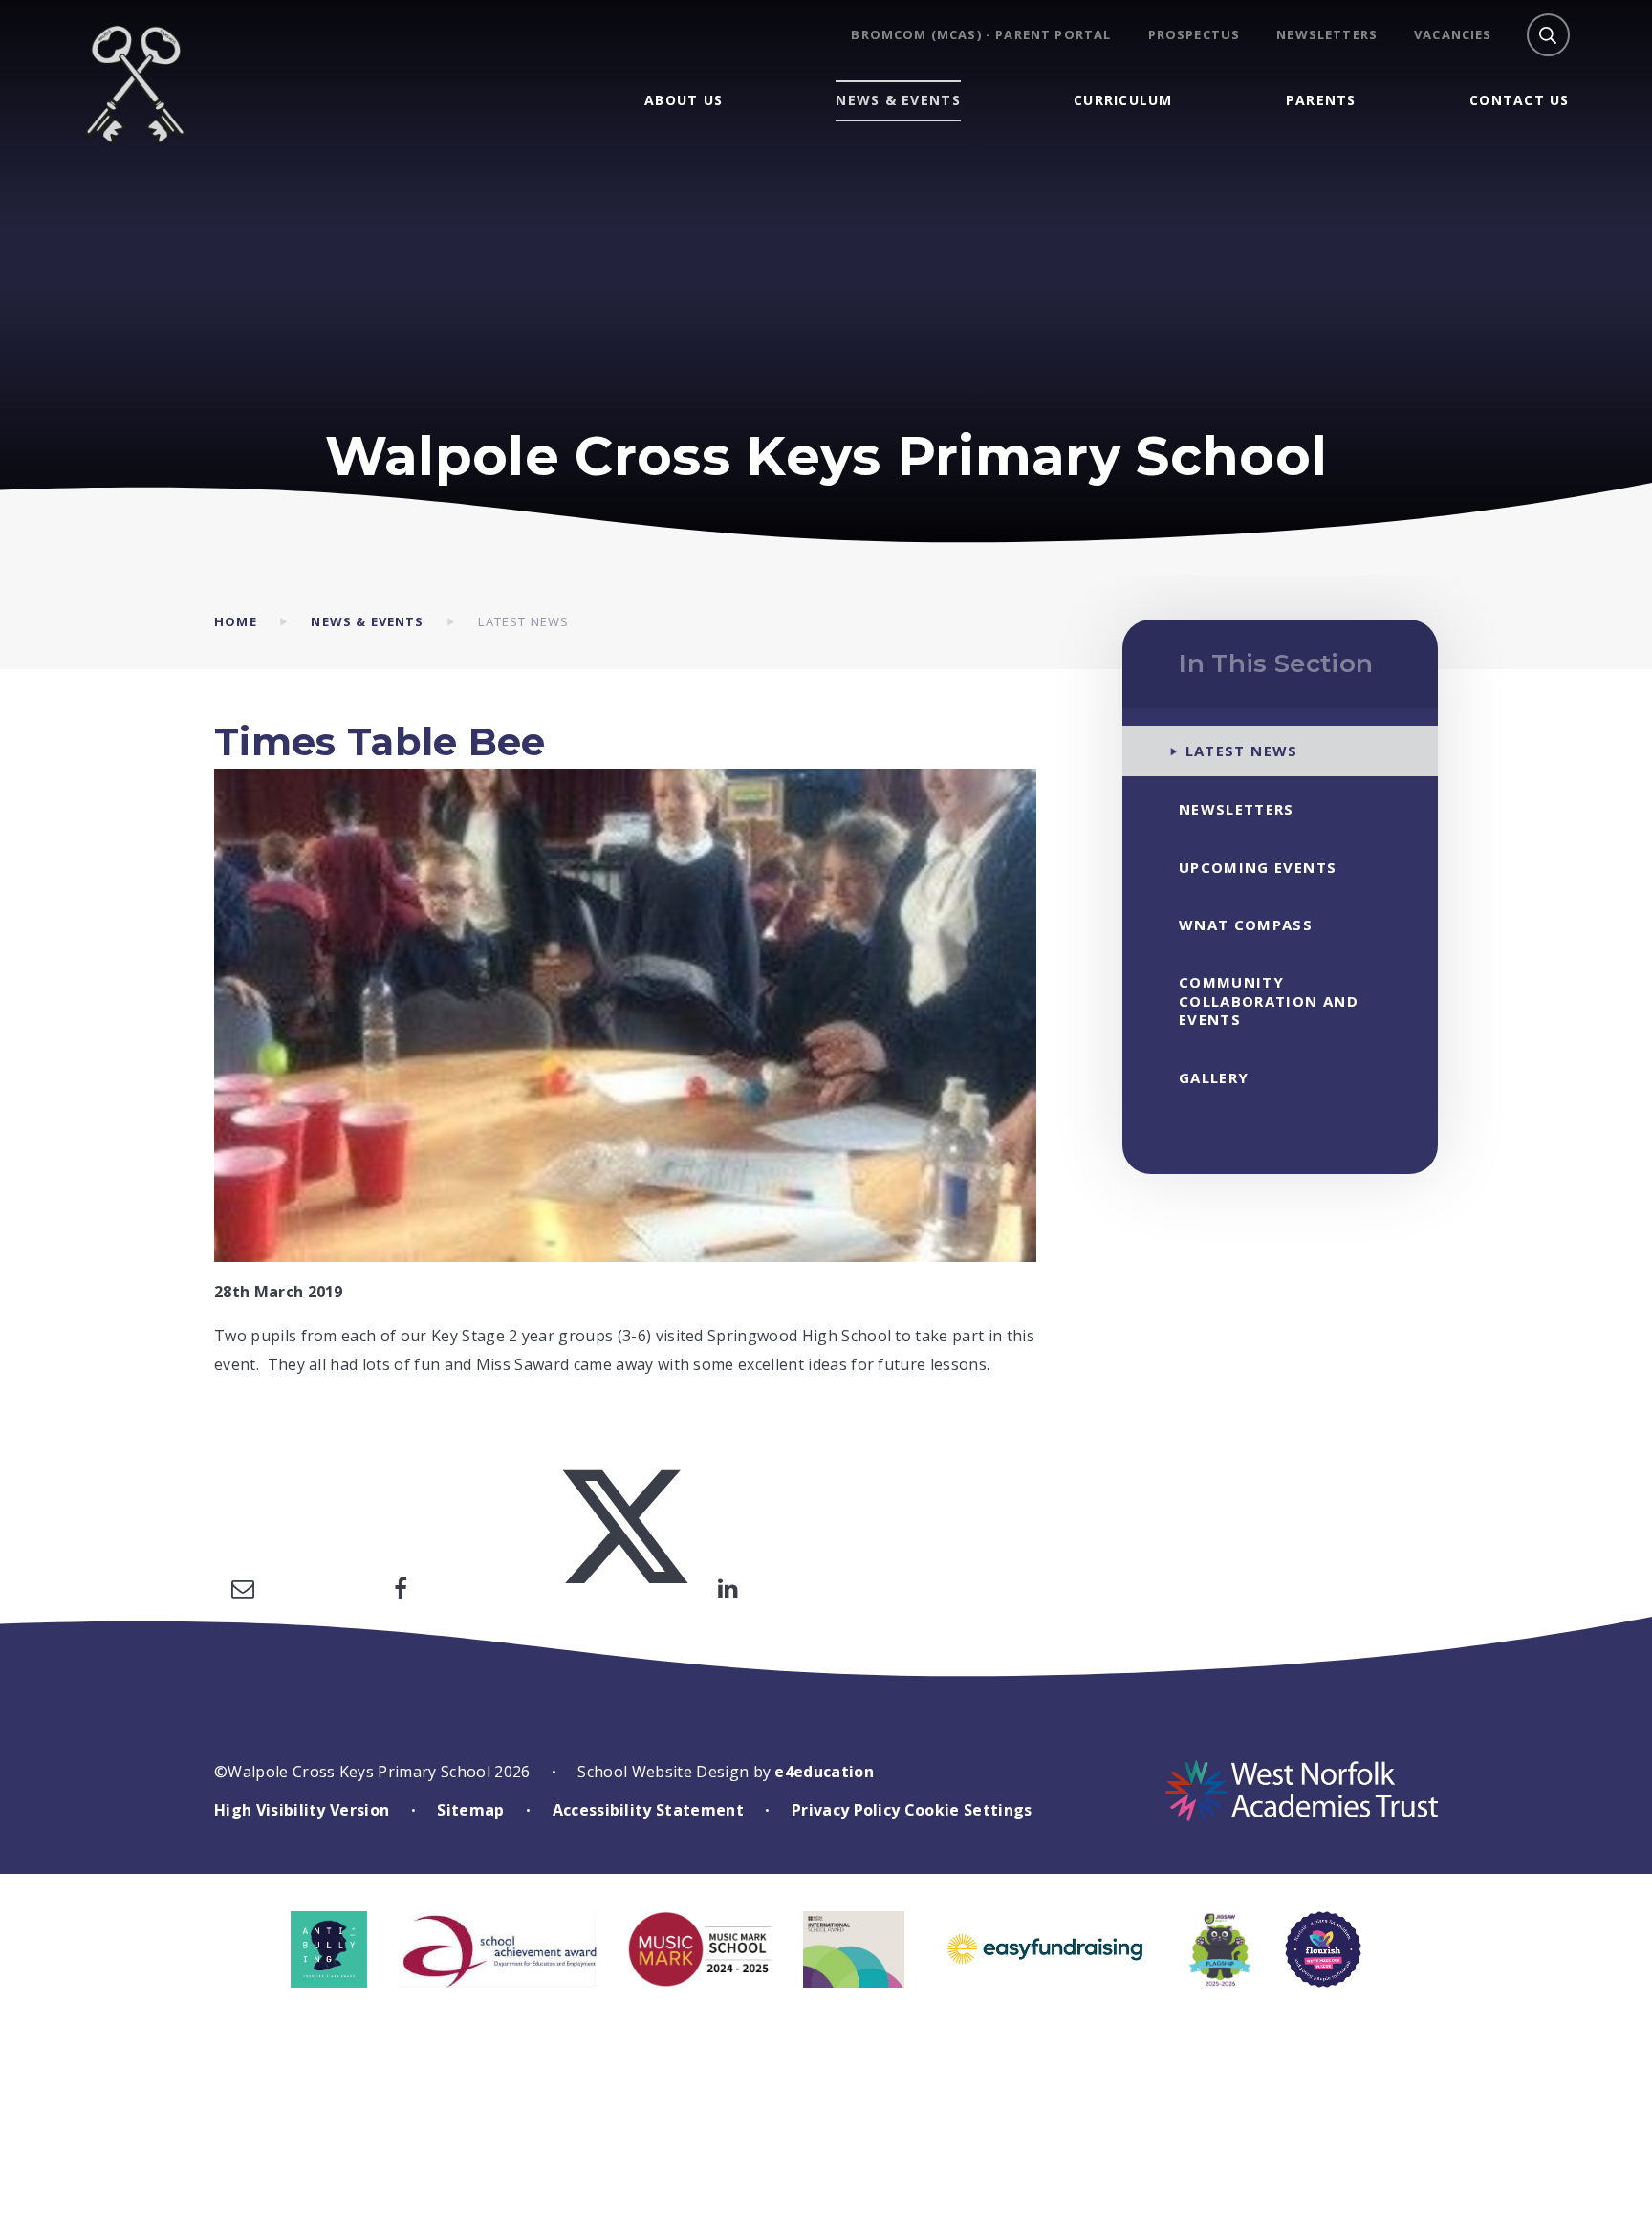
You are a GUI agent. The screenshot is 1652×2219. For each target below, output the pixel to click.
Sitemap (470, 1810)
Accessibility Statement (648, 1810)
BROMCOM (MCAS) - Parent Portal (981, 35)
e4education (824, 1772)
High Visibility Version (302, 1810)
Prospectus (1195, 35)
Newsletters (1327, 35)
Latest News (523, 621)
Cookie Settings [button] (968, 1810)
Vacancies (1453, 35)
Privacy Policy (846, 1810)
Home (236, 621)
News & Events (367, 621)
